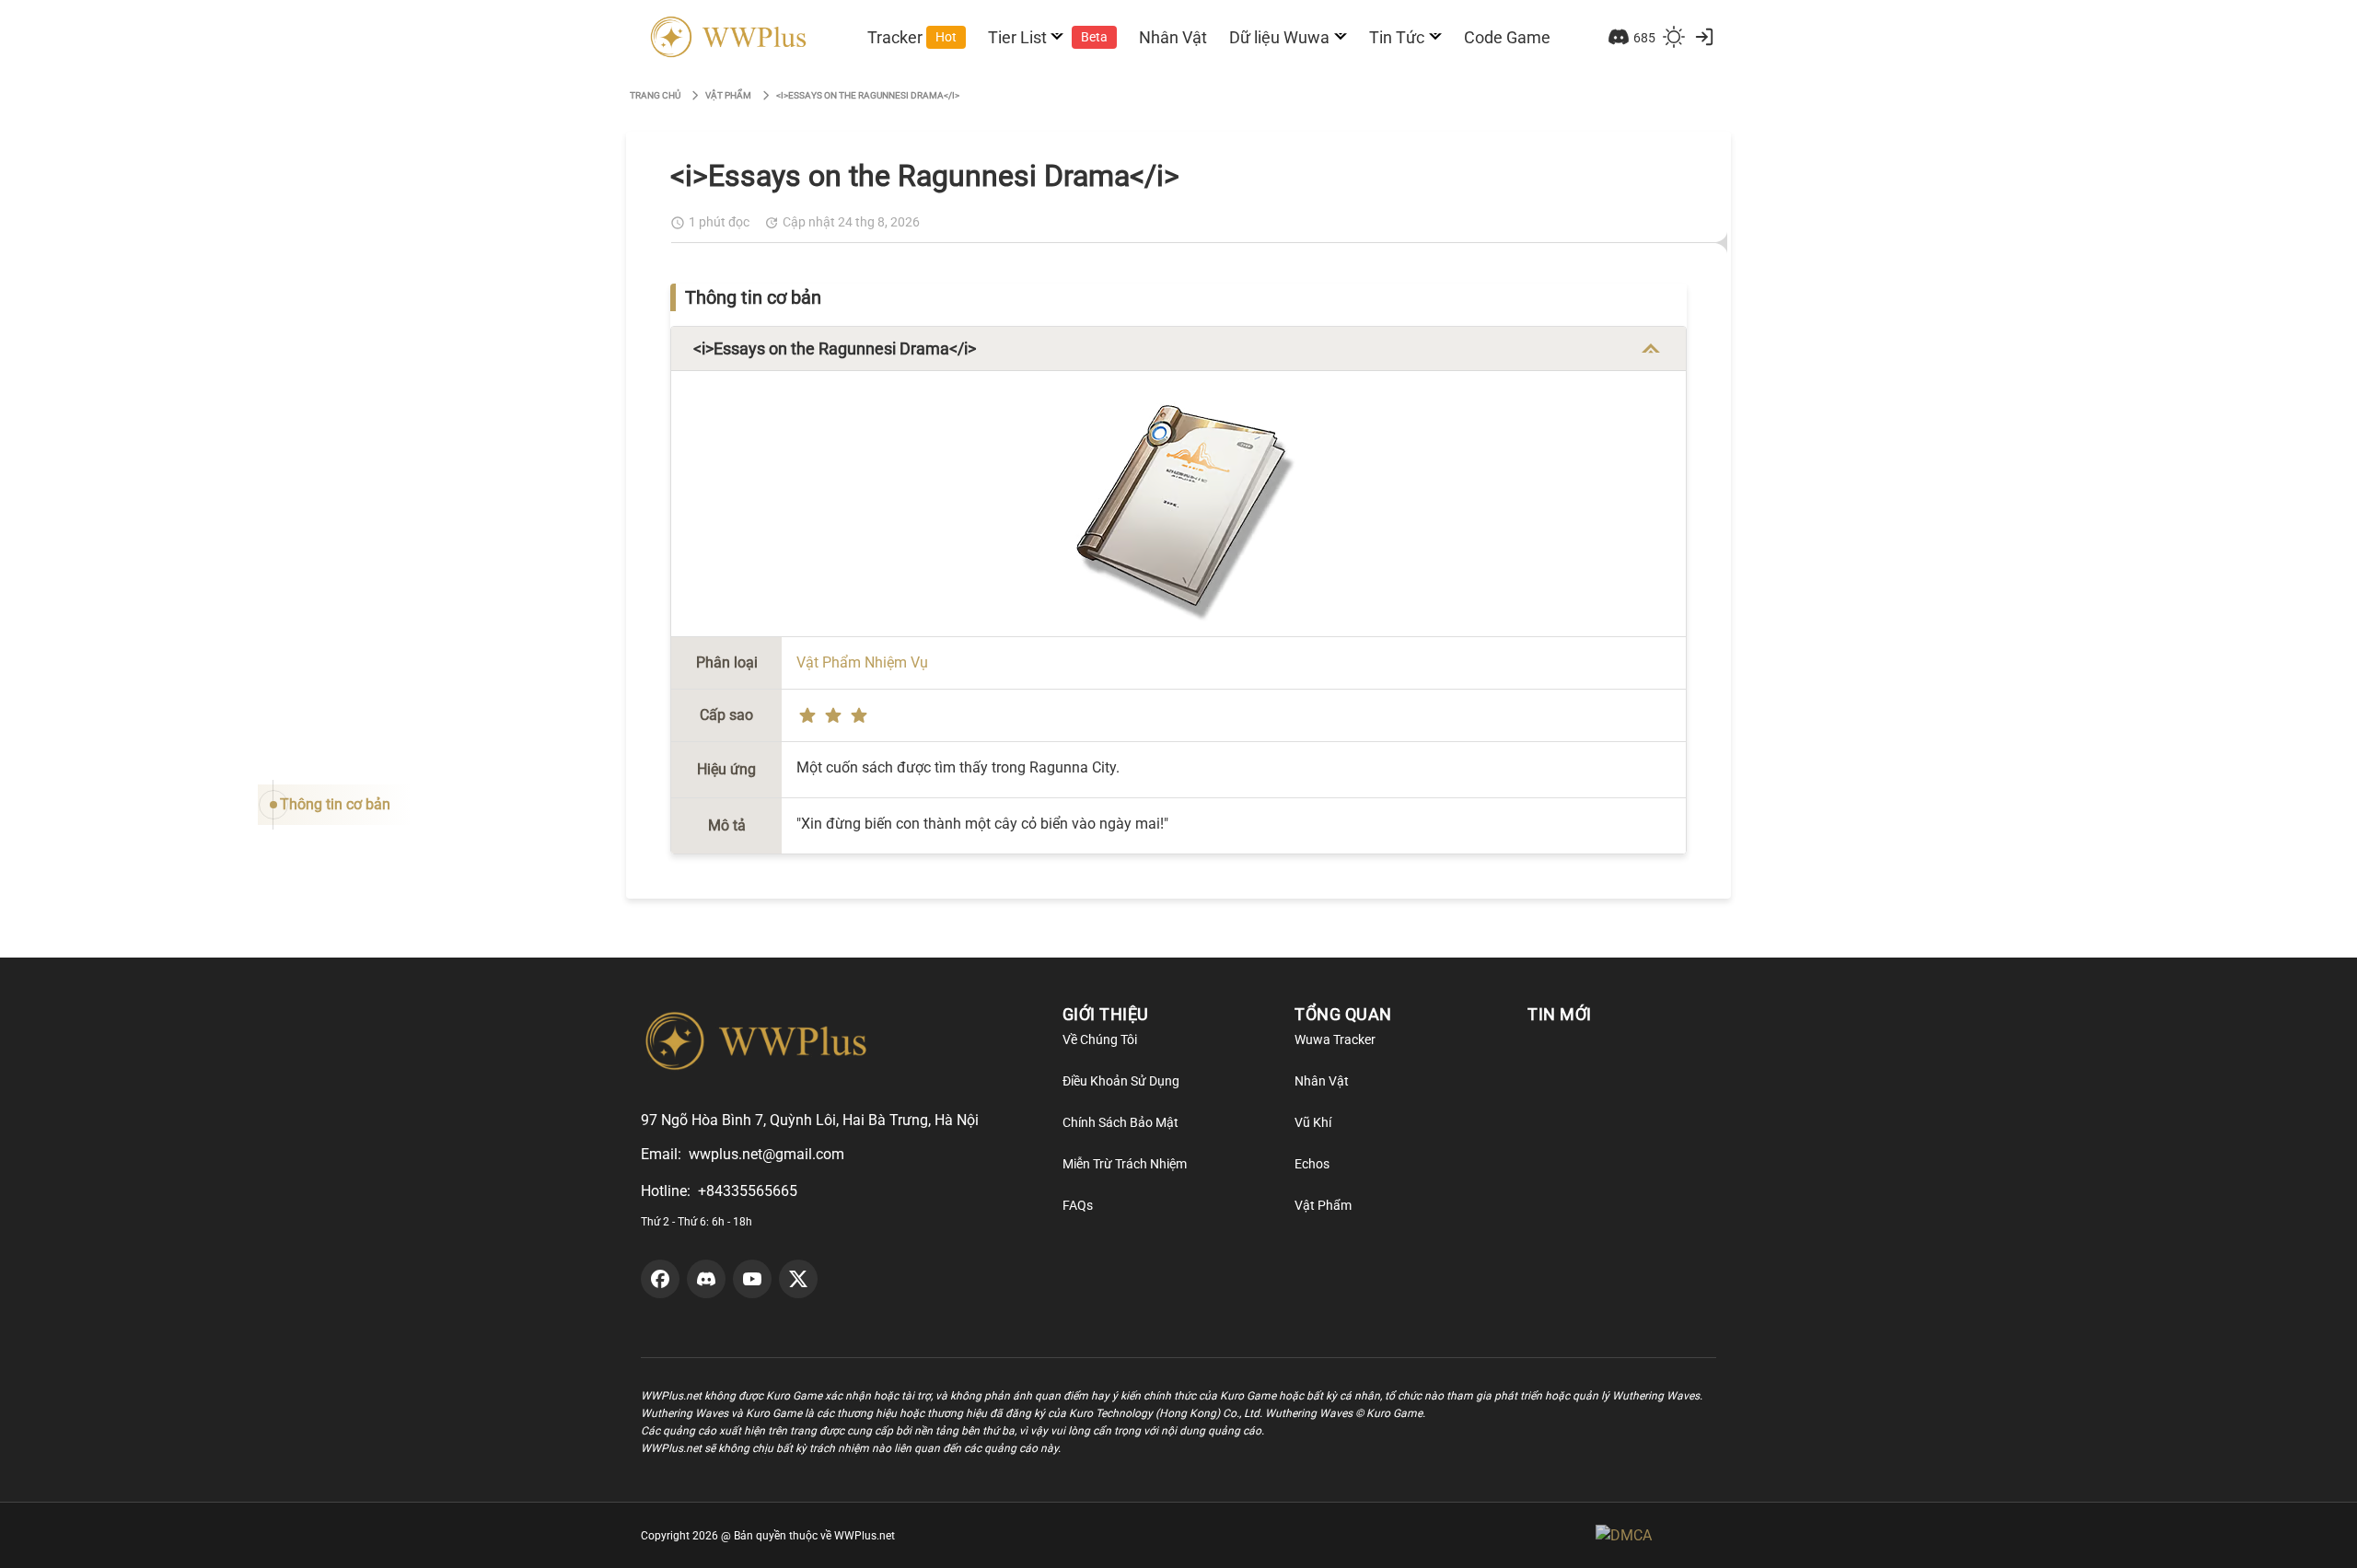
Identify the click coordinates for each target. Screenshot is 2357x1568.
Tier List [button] (1048, 37)
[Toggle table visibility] (1651, 349)
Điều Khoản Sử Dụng (1121, 1081)
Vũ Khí (1313, 1122)
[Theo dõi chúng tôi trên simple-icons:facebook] (660, 1279)
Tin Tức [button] (1397, 37)
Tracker (912, 37)
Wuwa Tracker (1335, 1040)
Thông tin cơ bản (335, 804)
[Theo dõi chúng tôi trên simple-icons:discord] (706, 1279)
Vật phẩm (728, 95)
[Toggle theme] (1674, 37)
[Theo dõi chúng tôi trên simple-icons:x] (798, 1279)
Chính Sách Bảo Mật (1120, 1122)
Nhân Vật (1173, 37)
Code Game (1507, 37)
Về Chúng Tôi (1100, 1040)
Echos (1312, 1164)
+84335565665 (748, 1191)
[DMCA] (1656, 1535)
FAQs (1078, 1205)
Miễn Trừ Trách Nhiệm (1125, 1164)
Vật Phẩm (1323, 1205)
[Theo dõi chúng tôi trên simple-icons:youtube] (752, 1279)
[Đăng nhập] (1704, 37)
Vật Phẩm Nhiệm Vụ (862, 662)
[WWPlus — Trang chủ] (725, 37)
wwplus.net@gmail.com (766, 1154)
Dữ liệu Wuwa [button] (1279, 37)
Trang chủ (655, 95)
